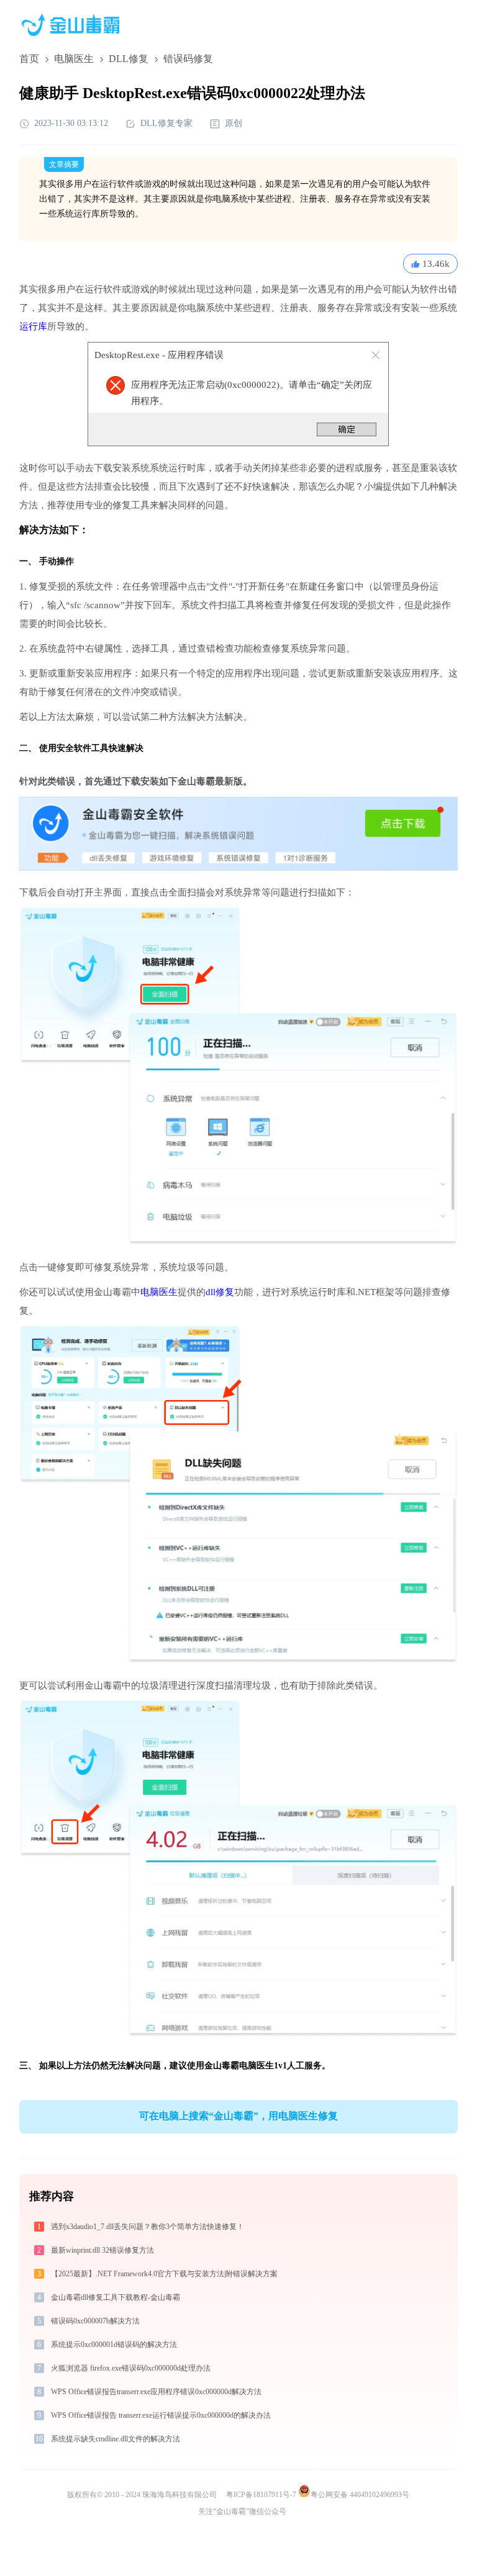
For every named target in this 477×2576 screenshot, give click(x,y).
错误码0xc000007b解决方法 (95, 2321)
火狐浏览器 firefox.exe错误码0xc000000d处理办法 (131, 2368)
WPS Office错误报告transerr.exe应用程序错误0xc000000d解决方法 (156, 2392)
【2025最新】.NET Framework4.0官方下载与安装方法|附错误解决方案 (164, 2274)
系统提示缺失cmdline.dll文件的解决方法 (116, 2439)
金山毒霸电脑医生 (239, 2066)
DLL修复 (129, 59)
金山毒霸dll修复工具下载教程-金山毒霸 (116, 2297)
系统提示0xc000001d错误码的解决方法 (114, 2345)
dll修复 (220, 1292)
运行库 (33, 326)
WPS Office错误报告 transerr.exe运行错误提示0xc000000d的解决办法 (161, 2415)
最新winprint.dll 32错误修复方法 (102, 2250)
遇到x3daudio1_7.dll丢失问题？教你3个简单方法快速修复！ (148, 2227)
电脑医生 (74, 59)
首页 (29, 59)
